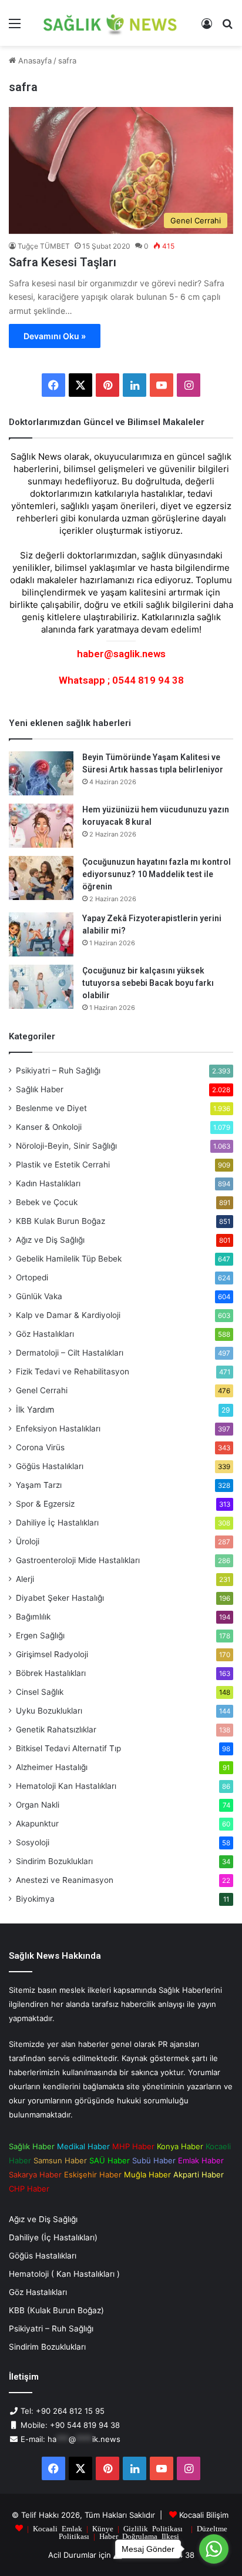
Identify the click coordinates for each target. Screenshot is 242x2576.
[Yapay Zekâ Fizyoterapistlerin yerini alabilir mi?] (41, 934)
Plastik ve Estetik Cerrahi (63, 1165)
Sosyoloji (33, 1842)
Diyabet (60, 1598)
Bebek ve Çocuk (47, 1202)
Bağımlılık (33, 1617)
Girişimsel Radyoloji (52, 1654)
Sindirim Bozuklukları (54, 1861)
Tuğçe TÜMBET (44, 246)
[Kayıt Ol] (207, 27)
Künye (103, 2528)
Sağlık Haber (40, 1089)
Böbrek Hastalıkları (51, 1673)
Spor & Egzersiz (45, 1504)
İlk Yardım (35, 1409)
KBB (60, 1221)
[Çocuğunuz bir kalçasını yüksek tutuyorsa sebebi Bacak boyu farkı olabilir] (41, 987)
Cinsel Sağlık (40, 1692)
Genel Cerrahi (42, 1390)
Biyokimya (35, 1899)
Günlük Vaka (39, 1296)
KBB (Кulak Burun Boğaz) (56, 2310)
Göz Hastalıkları (45, 1334)
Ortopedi (32, 1277)
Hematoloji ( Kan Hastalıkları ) (64, 2274)
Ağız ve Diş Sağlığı (50, 1240)
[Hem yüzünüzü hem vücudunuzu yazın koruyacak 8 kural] (41, 826)
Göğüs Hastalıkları (50, 1466)
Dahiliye (57, 1523)
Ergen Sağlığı (40, 1635)
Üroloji (28, 1541)
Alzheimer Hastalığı (52, 1767)
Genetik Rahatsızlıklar (56, 1729)
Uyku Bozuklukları (49, 1711)
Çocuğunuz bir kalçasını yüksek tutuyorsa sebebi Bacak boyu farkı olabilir (148, 983)
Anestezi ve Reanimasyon (65, 1880)
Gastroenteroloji (78, 1560)
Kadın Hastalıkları (48, 1183)
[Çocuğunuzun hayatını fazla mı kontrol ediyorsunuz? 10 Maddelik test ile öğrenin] (41, 878)
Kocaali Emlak (58, 2528)
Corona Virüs (40, 1447)
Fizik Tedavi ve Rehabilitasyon (73, 1371)
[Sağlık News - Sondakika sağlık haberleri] (111, 23)
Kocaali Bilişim (204, 2515)
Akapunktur (37, 1824)
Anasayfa (34, 61)
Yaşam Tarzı (39, 1485)
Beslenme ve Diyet (51, 1108)
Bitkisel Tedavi (68, 1748)
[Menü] (15, 27)
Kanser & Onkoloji (49, 1127)
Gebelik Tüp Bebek (69, 1259)
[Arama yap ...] (227, 27)
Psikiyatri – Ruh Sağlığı (58, 1070)
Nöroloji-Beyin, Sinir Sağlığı (66, 1146)
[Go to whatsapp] (214, 2549)
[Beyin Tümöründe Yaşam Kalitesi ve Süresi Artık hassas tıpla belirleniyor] (41, 773)
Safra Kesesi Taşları (63, 262)
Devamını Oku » (55, 336)
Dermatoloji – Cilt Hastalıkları (70, 1353)
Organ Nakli (38, 1805)
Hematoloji (66, 1786)
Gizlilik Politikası (153, 2528)
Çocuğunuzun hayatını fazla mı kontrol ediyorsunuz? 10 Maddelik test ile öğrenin (157, 874)
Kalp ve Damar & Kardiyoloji (68, 1315)
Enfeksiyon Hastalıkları (58, 1428)
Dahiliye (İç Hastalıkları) (53, 2237)
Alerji (25, 1579)
